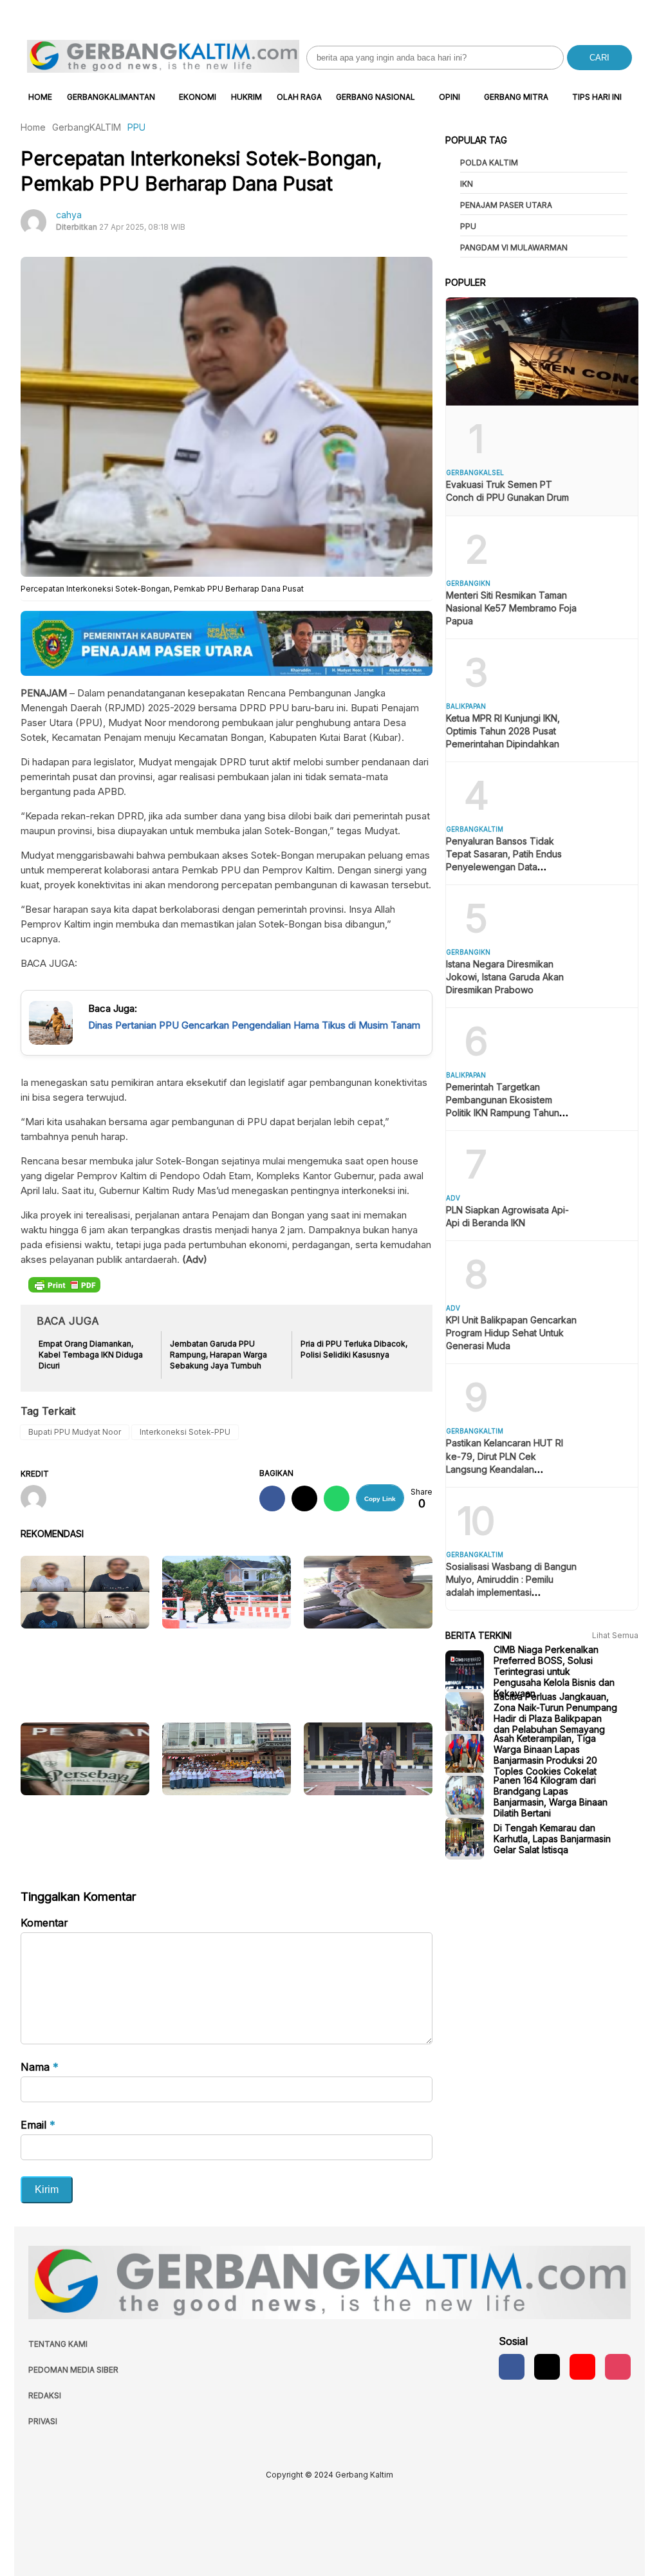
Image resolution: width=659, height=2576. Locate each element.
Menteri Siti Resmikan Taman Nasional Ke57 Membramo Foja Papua (511, 608)
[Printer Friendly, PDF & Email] (64, 1284)
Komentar (44, 1923)
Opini (450, 97)
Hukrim (246, 97)
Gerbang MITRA (516, 97)
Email (38, 2125)
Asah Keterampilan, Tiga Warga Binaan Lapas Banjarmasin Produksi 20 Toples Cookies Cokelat (545, 1755)
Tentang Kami (58, 2344)
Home (40, 97)
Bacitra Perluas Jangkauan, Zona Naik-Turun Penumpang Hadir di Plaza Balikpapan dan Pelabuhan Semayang (555, 1713)
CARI (599, 58)
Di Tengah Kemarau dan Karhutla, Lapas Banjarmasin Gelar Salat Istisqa (552, 1839)
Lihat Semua (615, 1635)
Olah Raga (299, 97)
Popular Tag (476, 140)
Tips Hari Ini (597, 97)
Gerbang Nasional (376, 97)
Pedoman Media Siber (73, 2370)
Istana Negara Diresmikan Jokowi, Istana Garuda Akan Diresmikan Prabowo (505, 977)
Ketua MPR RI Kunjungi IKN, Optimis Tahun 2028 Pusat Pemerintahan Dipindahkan (503, 731)
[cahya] (38, 1499)
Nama (40, 2067)
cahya (69, 215)
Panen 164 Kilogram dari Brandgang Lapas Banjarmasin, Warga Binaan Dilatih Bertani (551, 1797)
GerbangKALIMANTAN (111, 97)
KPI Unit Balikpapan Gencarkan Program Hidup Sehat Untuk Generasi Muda (511, 1333)
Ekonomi (198, 97)
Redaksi (45, 2395)
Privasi (43, 2421)
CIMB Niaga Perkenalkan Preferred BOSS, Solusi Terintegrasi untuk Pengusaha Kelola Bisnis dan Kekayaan (554, 1671)
